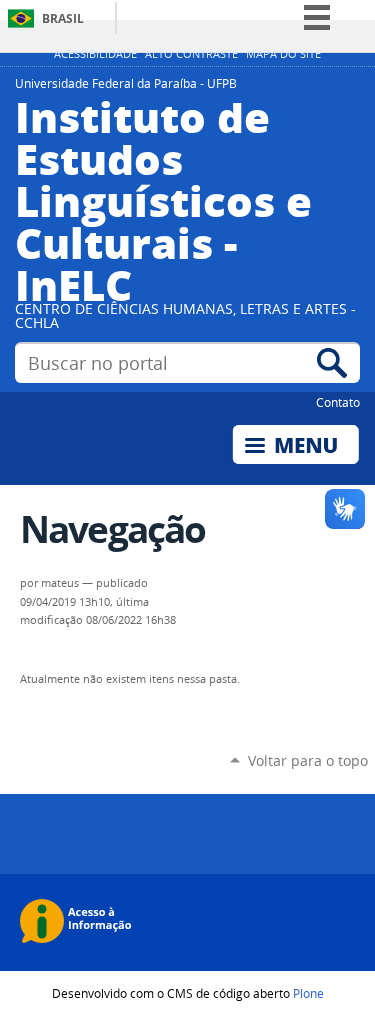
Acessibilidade (95, 54)
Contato (338, 402)
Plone (308, 993)
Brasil (63, 18)
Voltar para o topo (308, 760)
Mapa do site (283, 54)
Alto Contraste (191, 54)
